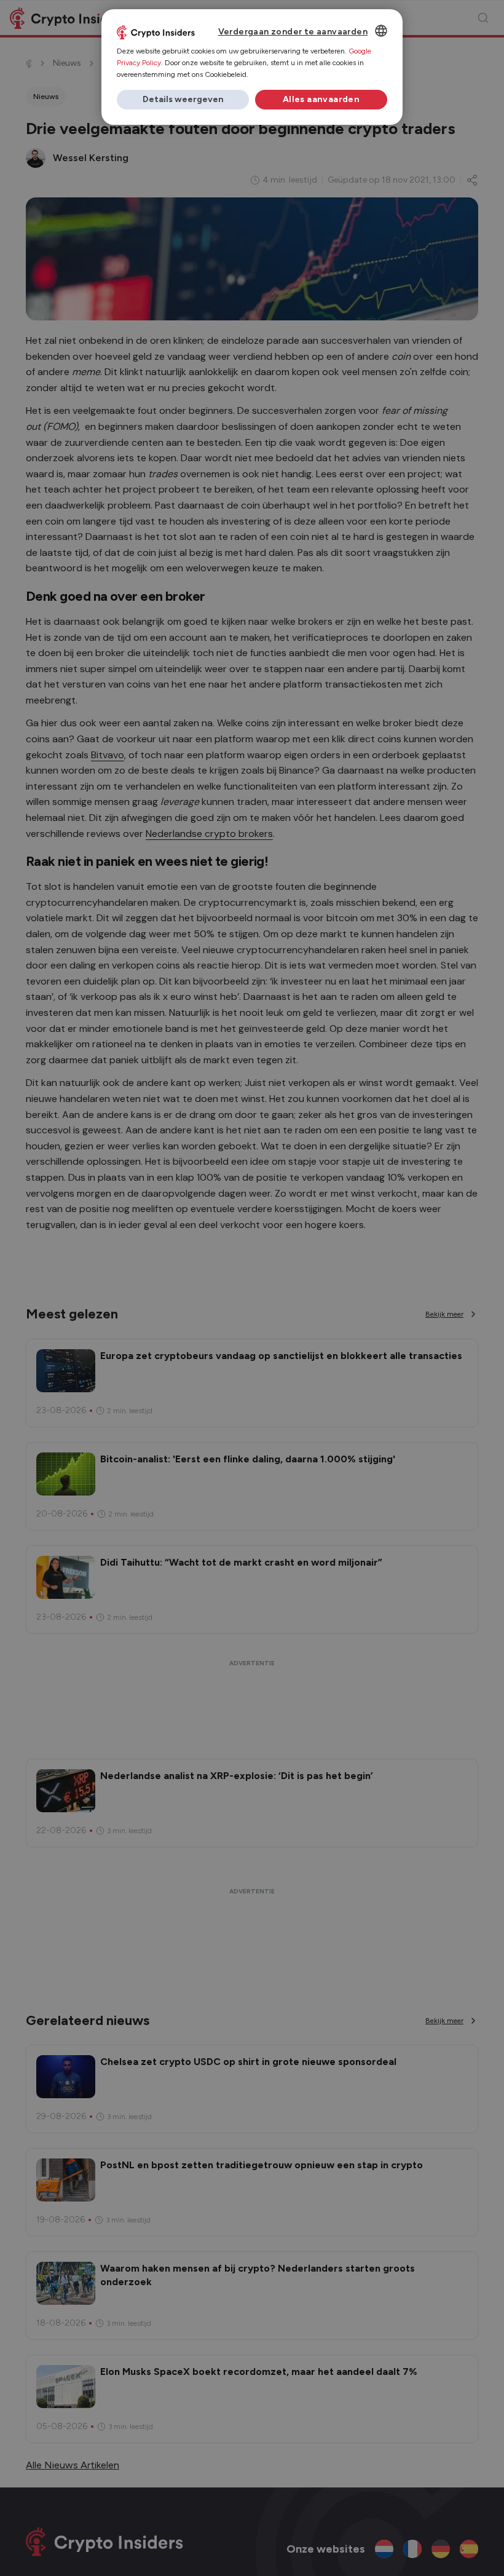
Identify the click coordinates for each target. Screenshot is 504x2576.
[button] (183, 100)
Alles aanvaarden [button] (321, 99)
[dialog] (252, 67)
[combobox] (381, 31)
